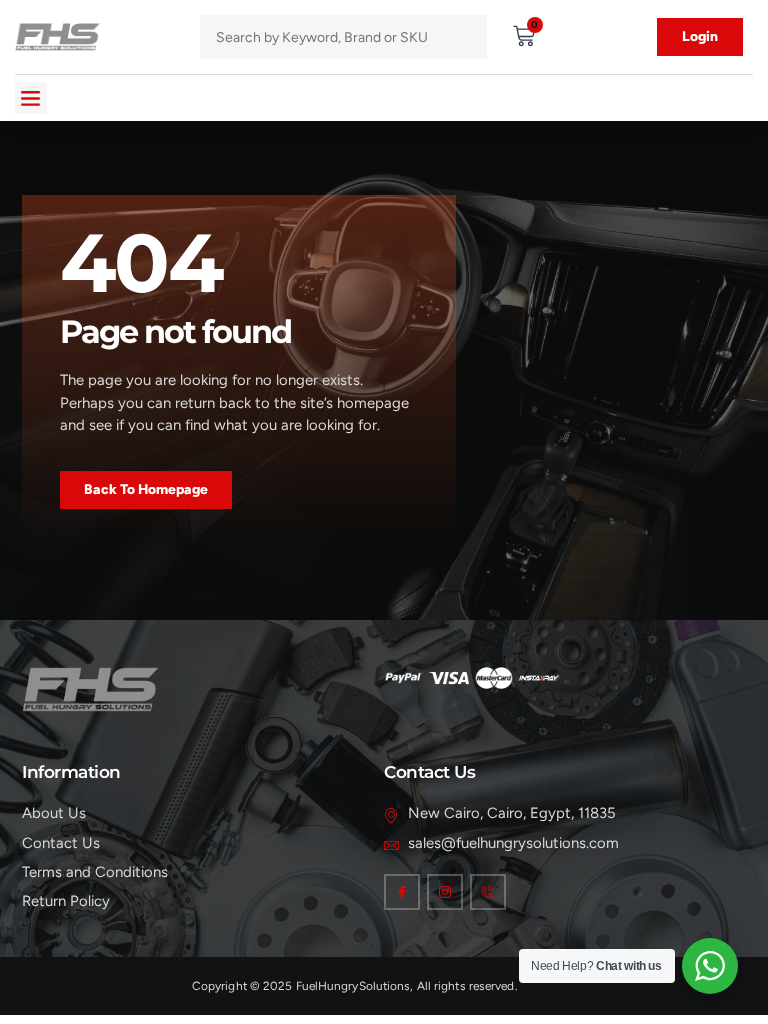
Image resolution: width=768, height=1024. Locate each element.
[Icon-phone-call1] (488, 892)
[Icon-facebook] (402, 892)
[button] (31, 98)
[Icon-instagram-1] (445, 892)
